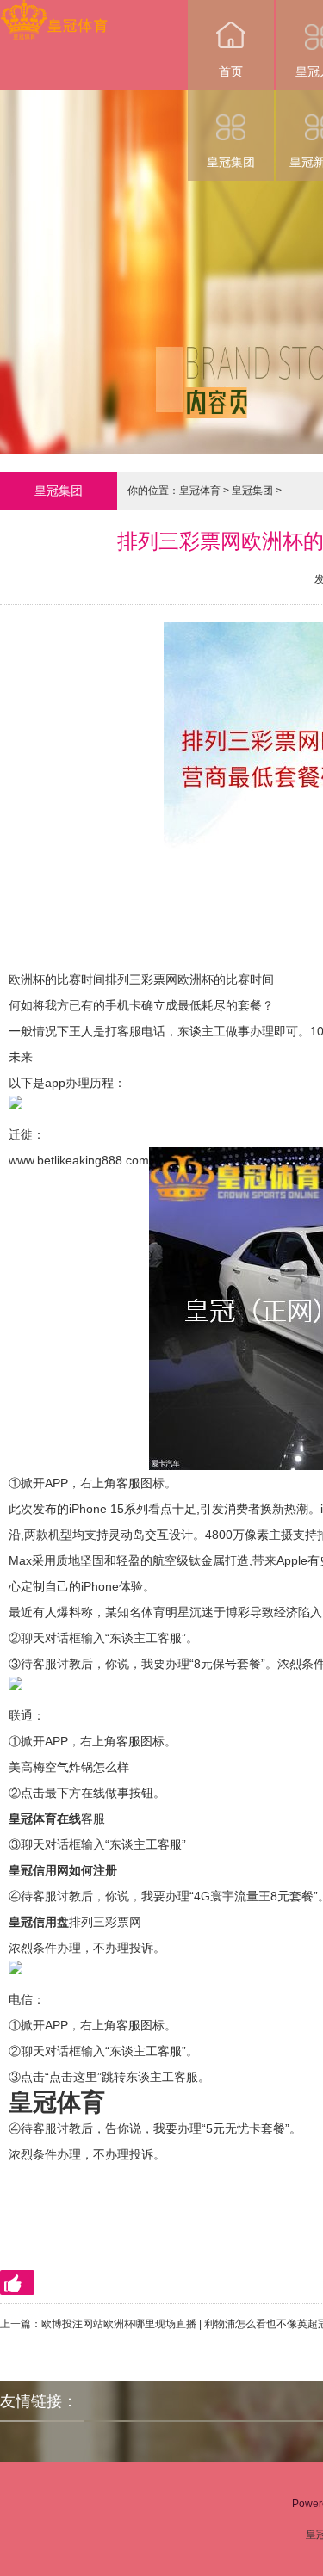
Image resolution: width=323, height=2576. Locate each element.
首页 (231, 71)
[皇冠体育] (54, 12)
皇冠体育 (200, 491)
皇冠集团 (231, 162)
